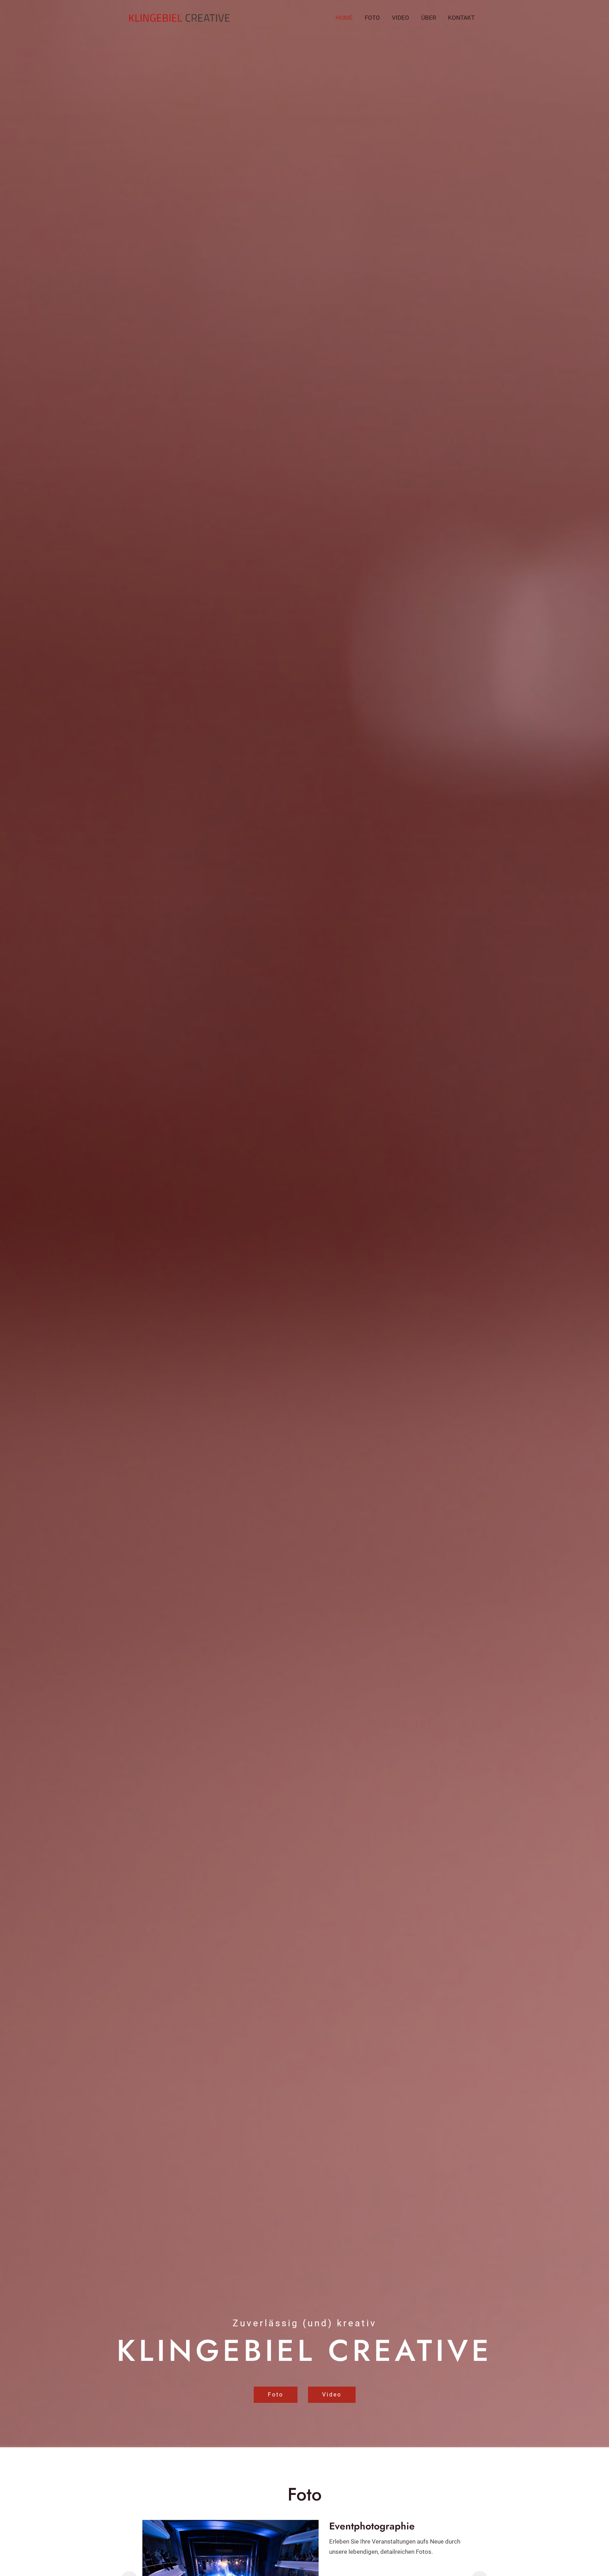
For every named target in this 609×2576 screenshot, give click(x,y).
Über (429, 18)
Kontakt (461, 18)
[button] (276, 2395)
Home (344, 18)
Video (401, 18)
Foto (372, 18)
